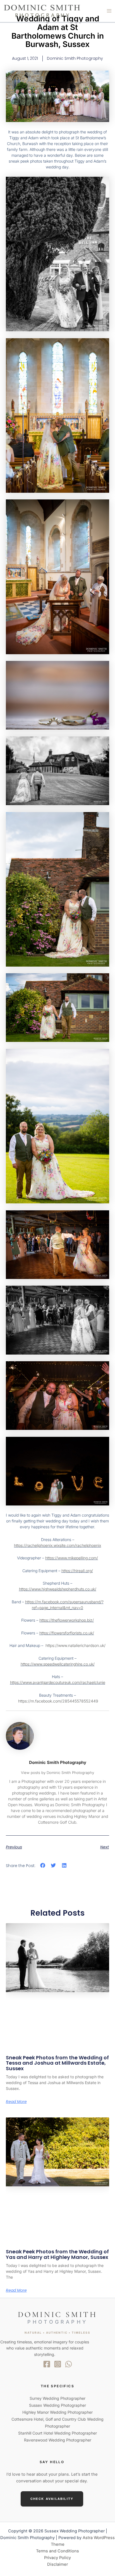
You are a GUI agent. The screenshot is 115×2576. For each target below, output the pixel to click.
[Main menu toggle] (109, 11)
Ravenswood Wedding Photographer (58, 2440)
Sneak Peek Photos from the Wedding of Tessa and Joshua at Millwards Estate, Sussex (57, 2063)
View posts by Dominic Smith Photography (57, 1773)
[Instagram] (58, 2364)
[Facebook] (47, 2364)
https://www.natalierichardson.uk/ (76, 1645)
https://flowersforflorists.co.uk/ (67, 1633)
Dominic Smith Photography (58, 1762)
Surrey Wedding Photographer (57, 2398)
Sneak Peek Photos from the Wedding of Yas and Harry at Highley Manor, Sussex (57, 2254)
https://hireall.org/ (77, 1571)
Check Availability (52, 2499)
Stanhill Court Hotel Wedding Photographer (57, 2433)
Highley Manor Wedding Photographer (57, 2412)
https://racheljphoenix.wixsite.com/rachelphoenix (57, 1545)
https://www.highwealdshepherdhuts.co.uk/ (58, 1589)
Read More (16, 2102)
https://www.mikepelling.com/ (72, 1558)
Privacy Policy (57, 2558)
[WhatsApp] (69, 2364)
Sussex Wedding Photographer (57, 2405)
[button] (43, 1866)
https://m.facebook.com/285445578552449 (58, 1701)
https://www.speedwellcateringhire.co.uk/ (58, 1664)
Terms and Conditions (57, 2551)
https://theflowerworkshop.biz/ (67, 1620)
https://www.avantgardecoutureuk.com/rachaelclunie (58, 1682)
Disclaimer (57, 2564)
